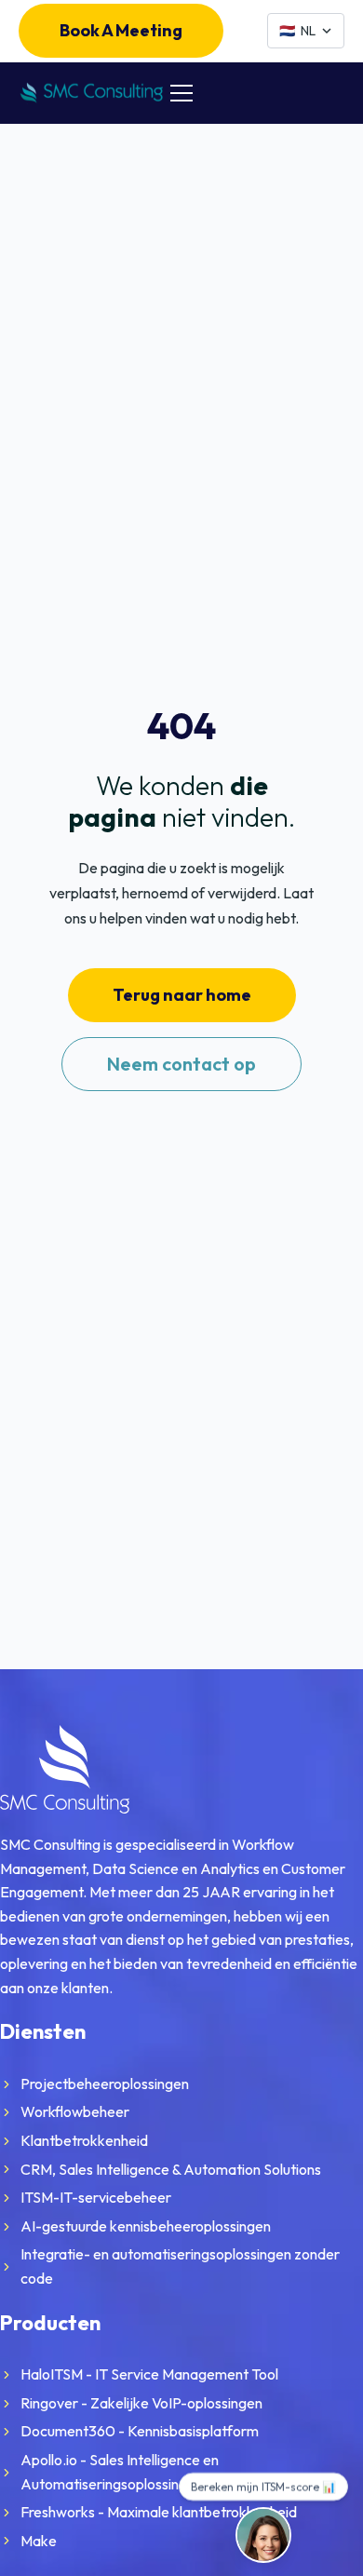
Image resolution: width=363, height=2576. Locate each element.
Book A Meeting (121, 30)
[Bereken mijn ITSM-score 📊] (263, 2535)
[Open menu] (181, 93)
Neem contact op (181, 1064)
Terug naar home (182, 995)
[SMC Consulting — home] (91, 93)
